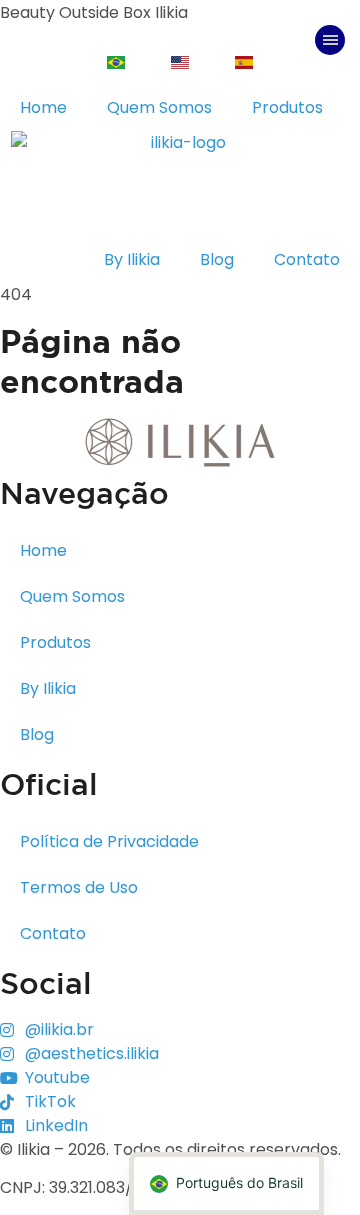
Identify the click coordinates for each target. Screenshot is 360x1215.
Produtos (287, 107)
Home (43, 107)
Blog (217, 259)
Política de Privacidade (109, 841)
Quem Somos (159, 107)
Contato (307, 259)
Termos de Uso (79, 887)
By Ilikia (132, 259)
